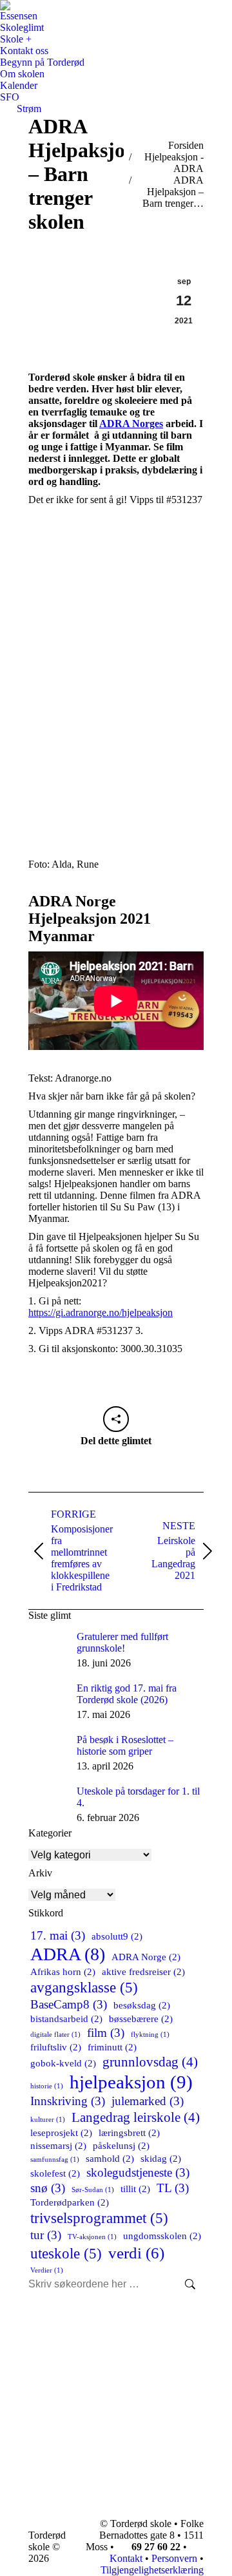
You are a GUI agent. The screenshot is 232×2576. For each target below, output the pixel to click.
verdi (136, 2253)
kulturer (48, 2120)
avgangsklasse (84, 1987)
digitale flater (55, 2035)
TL (173, 2188)
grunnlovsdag (150, 2062)
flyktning (150, 2035)
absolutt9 (117, 1936)
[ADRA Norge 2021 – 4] (116, 735)
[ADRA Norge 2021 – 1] (116, 817)
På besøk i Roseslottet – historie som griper (125, 1745)
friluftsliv (56, 2047)
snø (48, 2188)
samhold (110, 2158)
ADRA (68, 1954)
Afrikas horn (63, 1971)
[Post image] (48, 1650)
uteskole (66, 2253)
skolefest (55, 2173)
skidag (161, 2158)
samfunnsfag (55, 2160)
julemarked (148, 2101)
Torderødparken (70, 2202)
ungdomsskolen (162, 2236)
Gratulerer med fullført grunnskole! (122, 1642)
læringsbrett (129, 2132)
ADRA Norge (146, 1957)
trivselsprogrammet (99, 2218)
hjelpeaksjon (131, 2082)
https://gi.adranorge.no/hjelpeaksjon (101, 1312)
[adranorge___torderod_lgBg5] (116, 569)
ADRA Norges (131, 424)
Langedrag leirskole (136, 2117)
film (106, 2033)
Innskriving (68, 2101)
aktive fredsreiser (143, 1971)
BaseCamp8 (69, 2004)
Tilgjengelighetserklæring (152, 2570)
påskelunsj (121, 2145)
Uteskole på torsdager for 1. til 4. (138, 1797)
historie (47, 2086)
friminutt (112, 2047)
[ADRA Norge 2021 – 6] (116, 652)
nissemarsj (58, 2145)
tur (46, 2235)
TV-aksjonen (92, 2237)
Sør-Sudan (93, 2190)
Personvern (174, 2558)
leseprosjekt (61, 2132)
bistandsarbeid (66, 2018)
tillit (135, 2189)
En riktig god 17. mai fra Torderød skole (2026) (127, 1694)
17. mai (58, 1935)
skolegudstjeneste (138, 2172)
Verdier (47, 2270)
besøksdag (142, 2005)
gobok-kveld (63, 2063)
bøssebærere (141, 2018)
